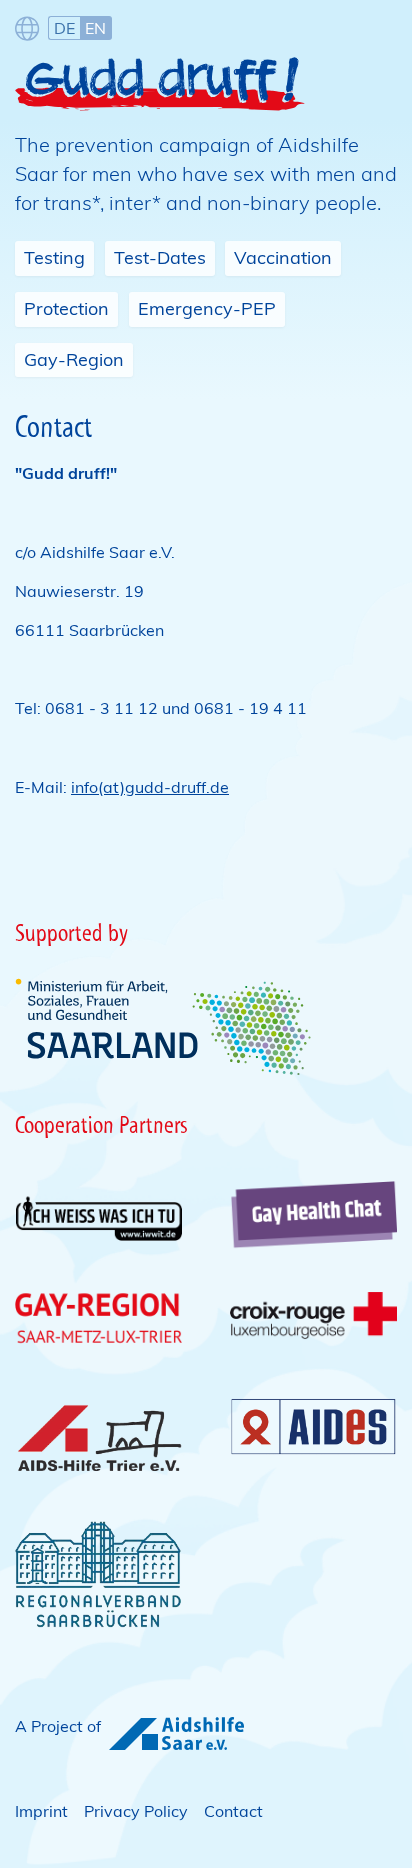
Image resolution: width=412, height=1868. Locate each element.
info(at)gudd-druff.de (150, 787)
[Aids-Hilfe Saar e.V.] (176, 1735)
